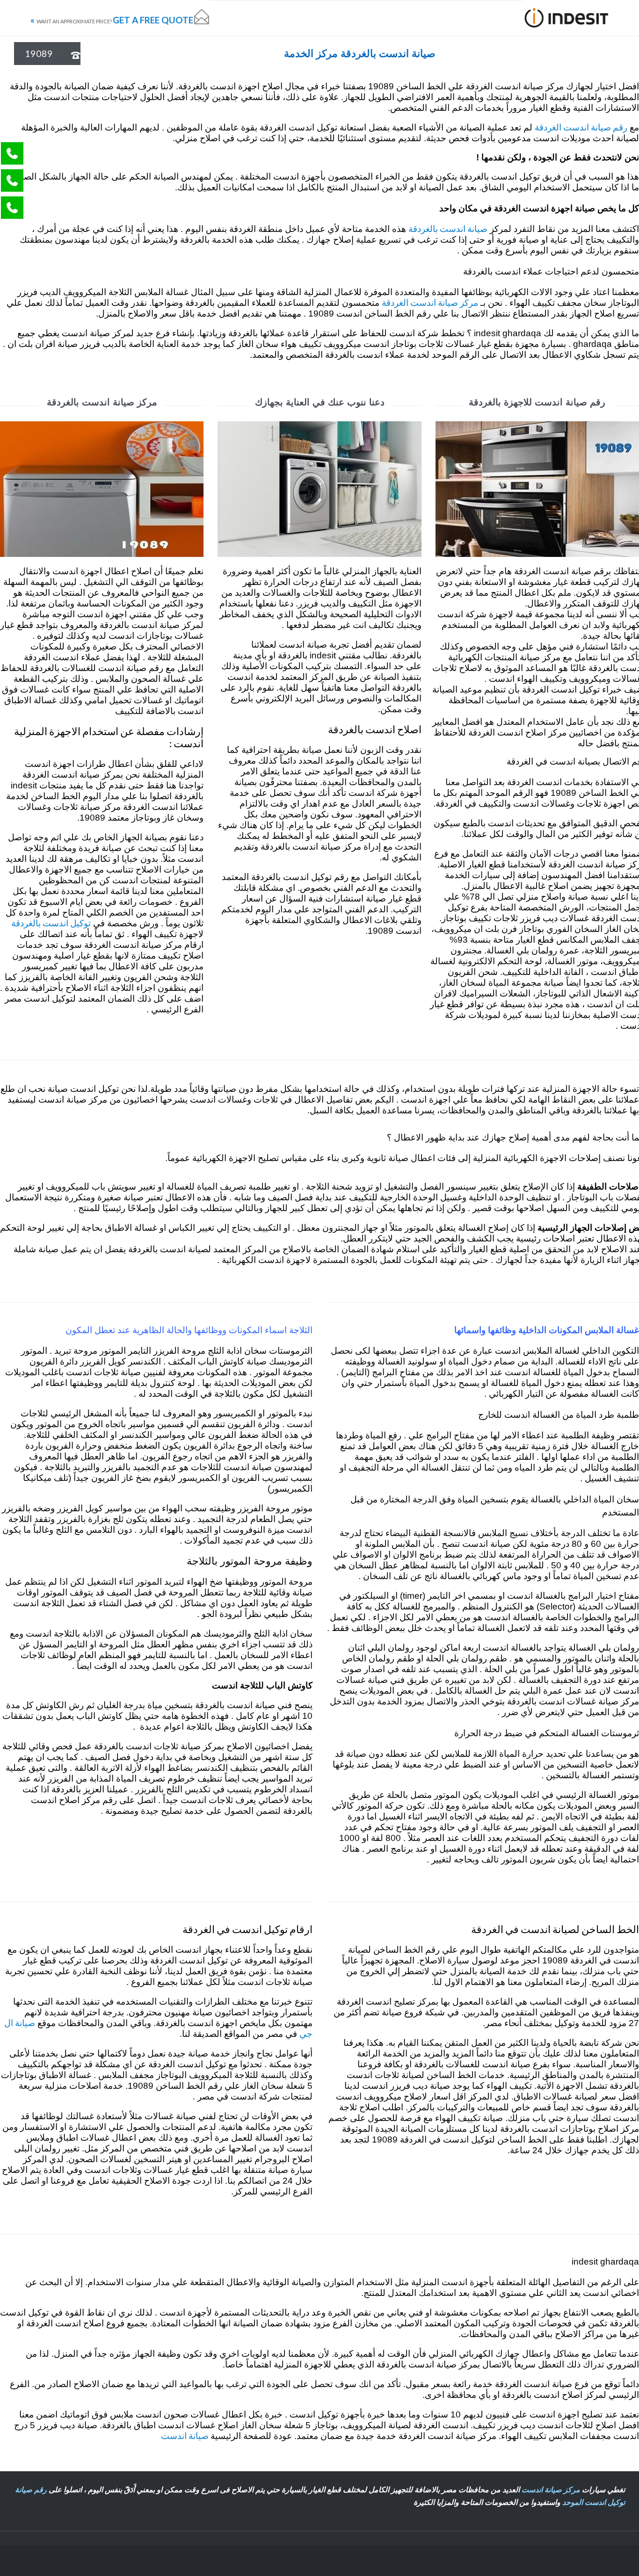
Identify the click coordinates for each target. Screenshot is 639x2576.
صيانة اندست (186, 2435)
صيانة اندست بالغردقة (448, 228)
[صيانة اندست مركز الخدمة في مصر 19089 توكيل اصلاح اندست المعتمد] (567, 18)
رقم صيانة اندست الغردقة (581, 127)
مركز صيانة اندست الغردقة (430, 302)
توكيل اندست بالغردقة (51, 923)
